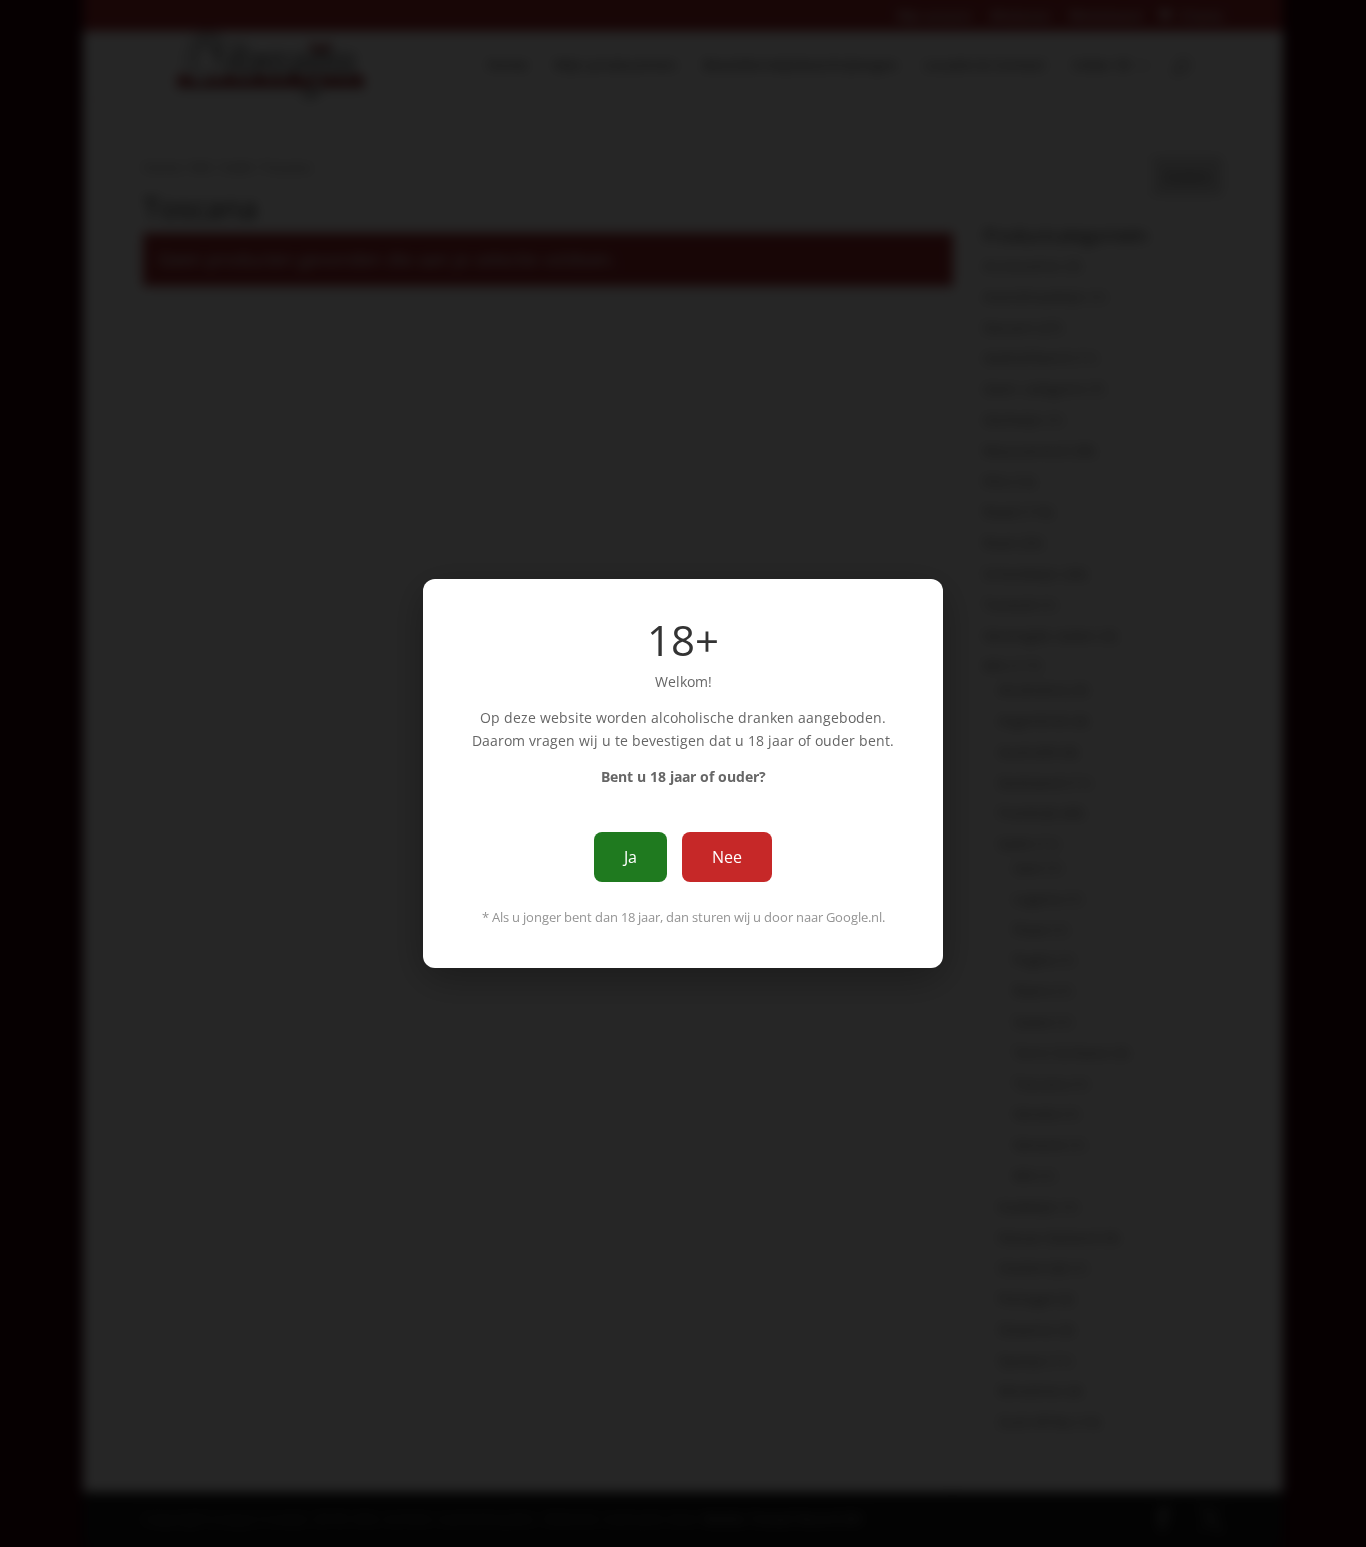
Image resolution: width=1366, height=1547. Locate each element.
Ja (630, 857)
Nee (727, 857)
